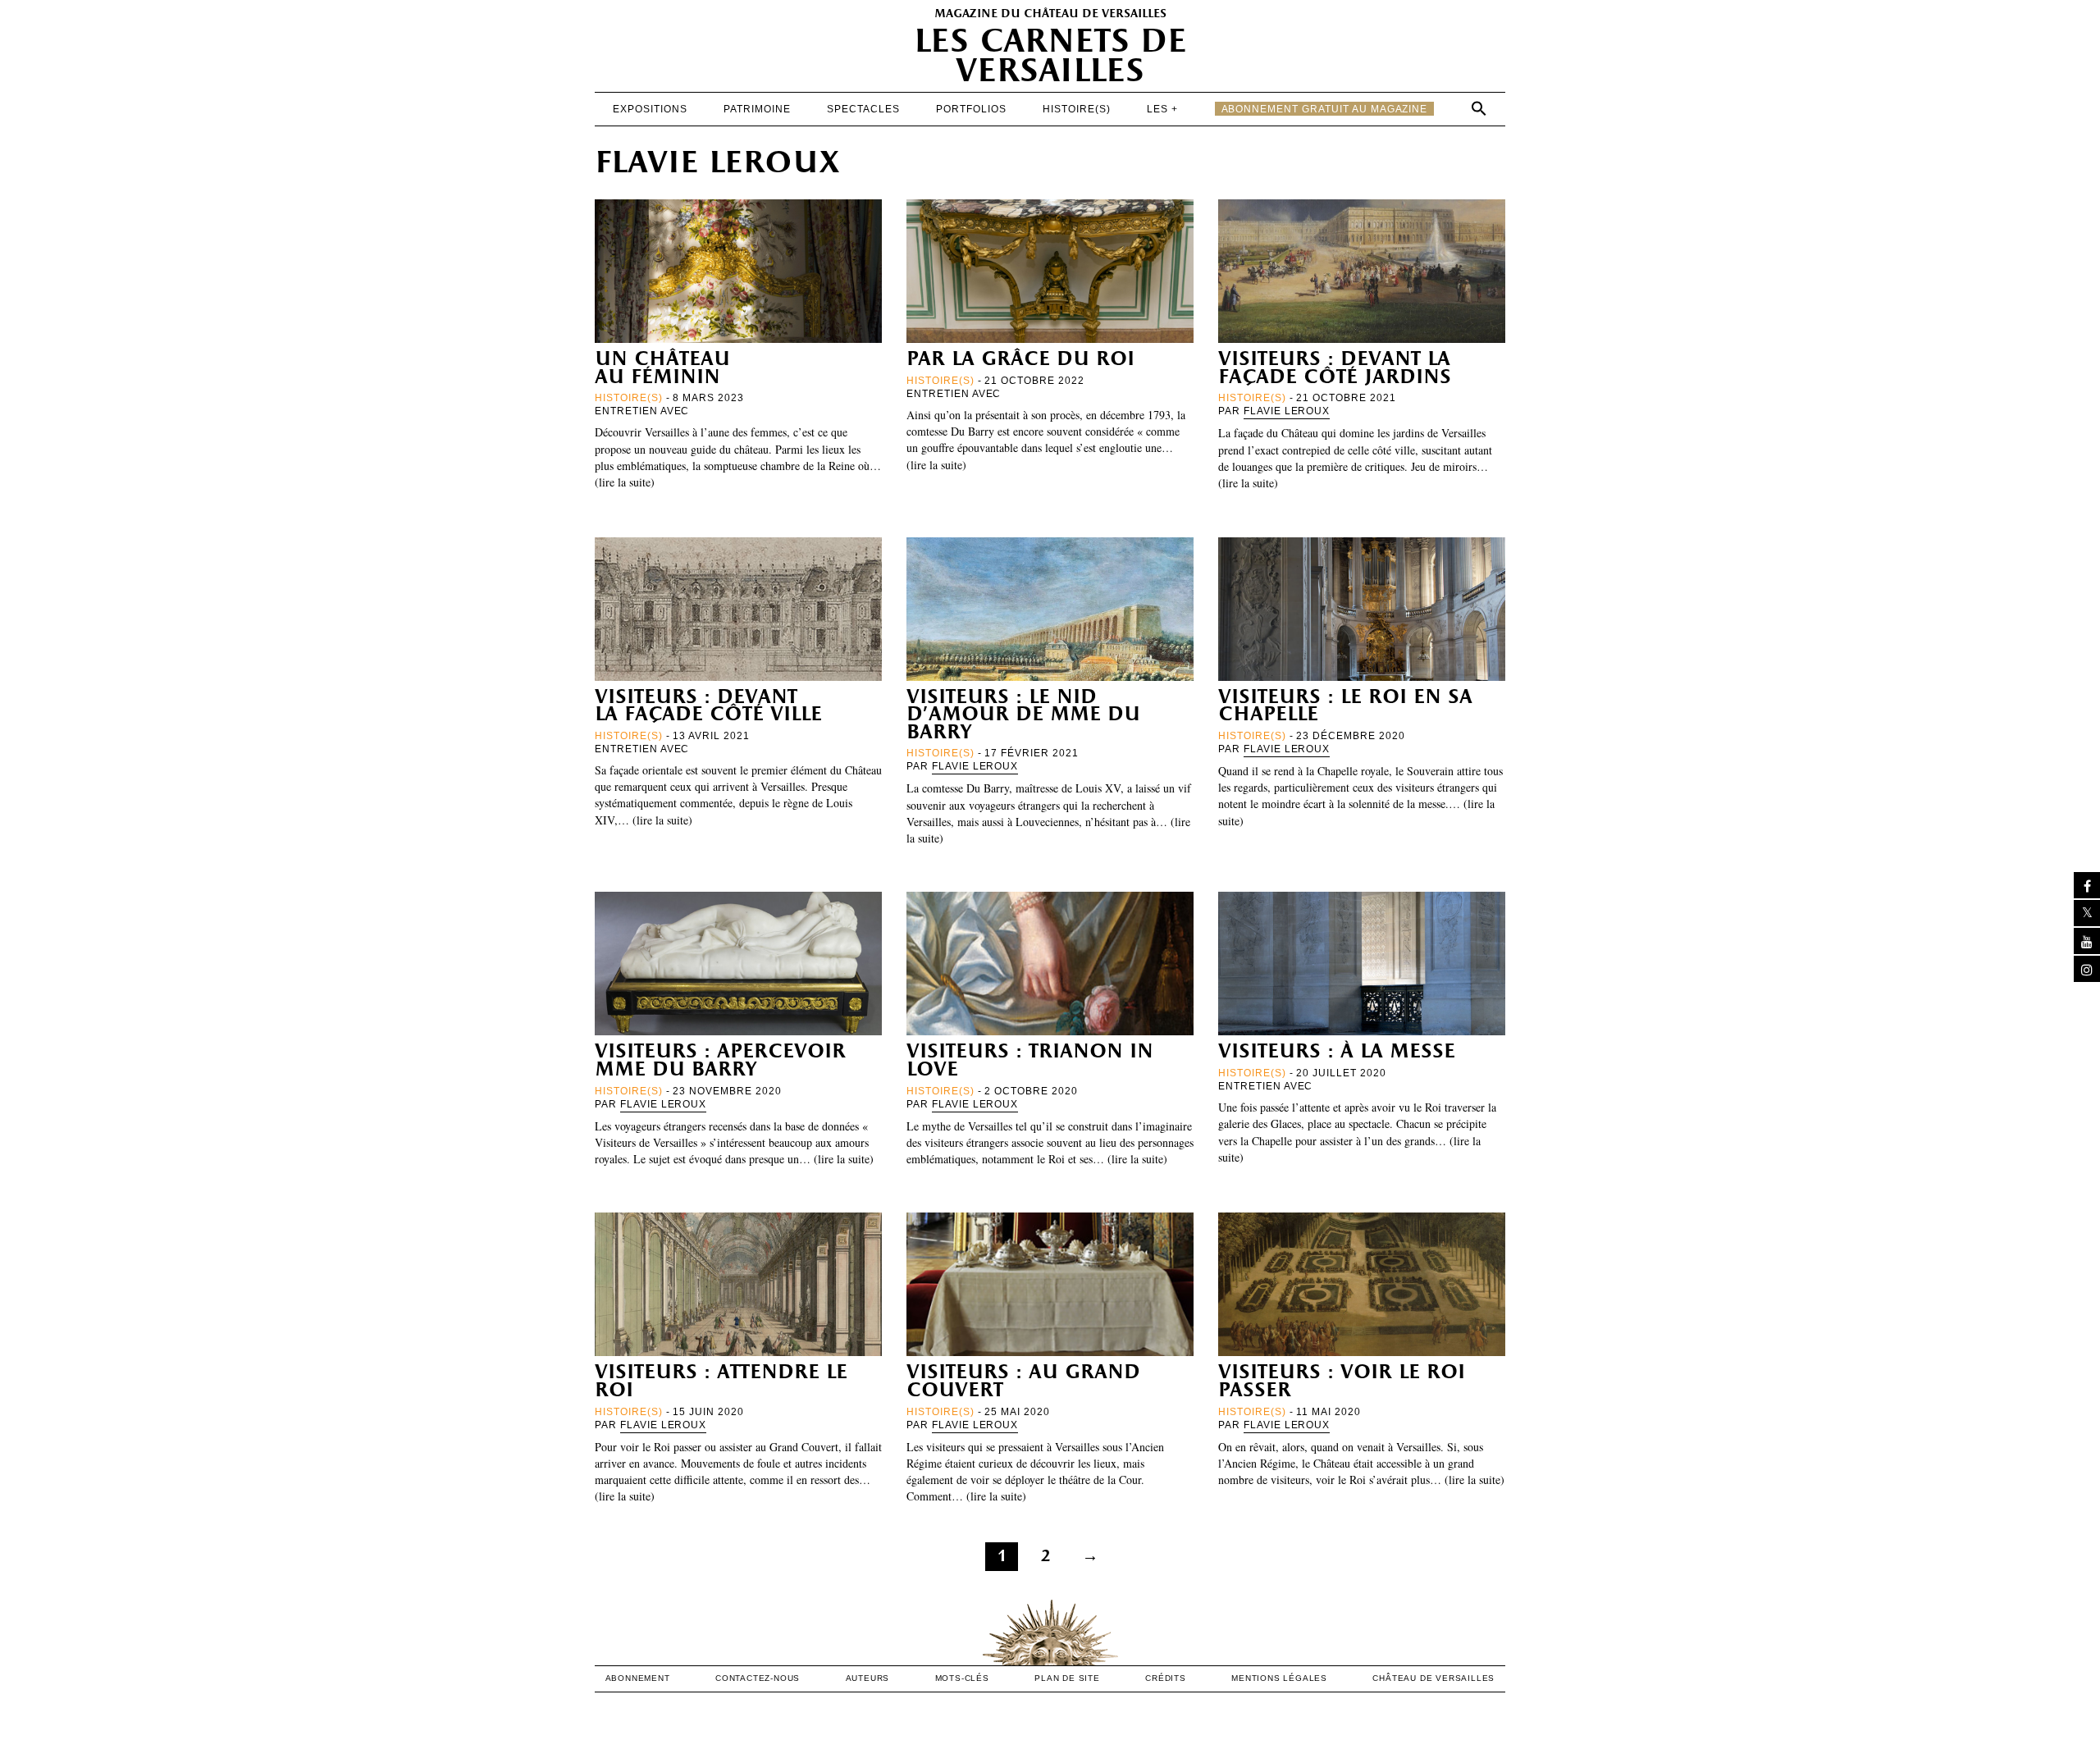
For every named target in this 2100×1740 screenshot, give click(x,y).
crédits (1166, 1678)
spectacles (863, 109)
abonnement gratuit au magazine (1325, 109)
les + (1162, 109)
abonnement (638, 1678)
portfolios (971, 109)
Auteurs (868, 1678)
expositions (650, 109)
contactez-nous (758, 1678)
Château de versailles (1433, 1678)
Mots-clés (962, 1678)
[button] (1479, 108)
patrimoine (757, 109)
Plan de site (1067, 1678)
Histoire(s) (1077, 109)
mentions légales (1279, 1678)
